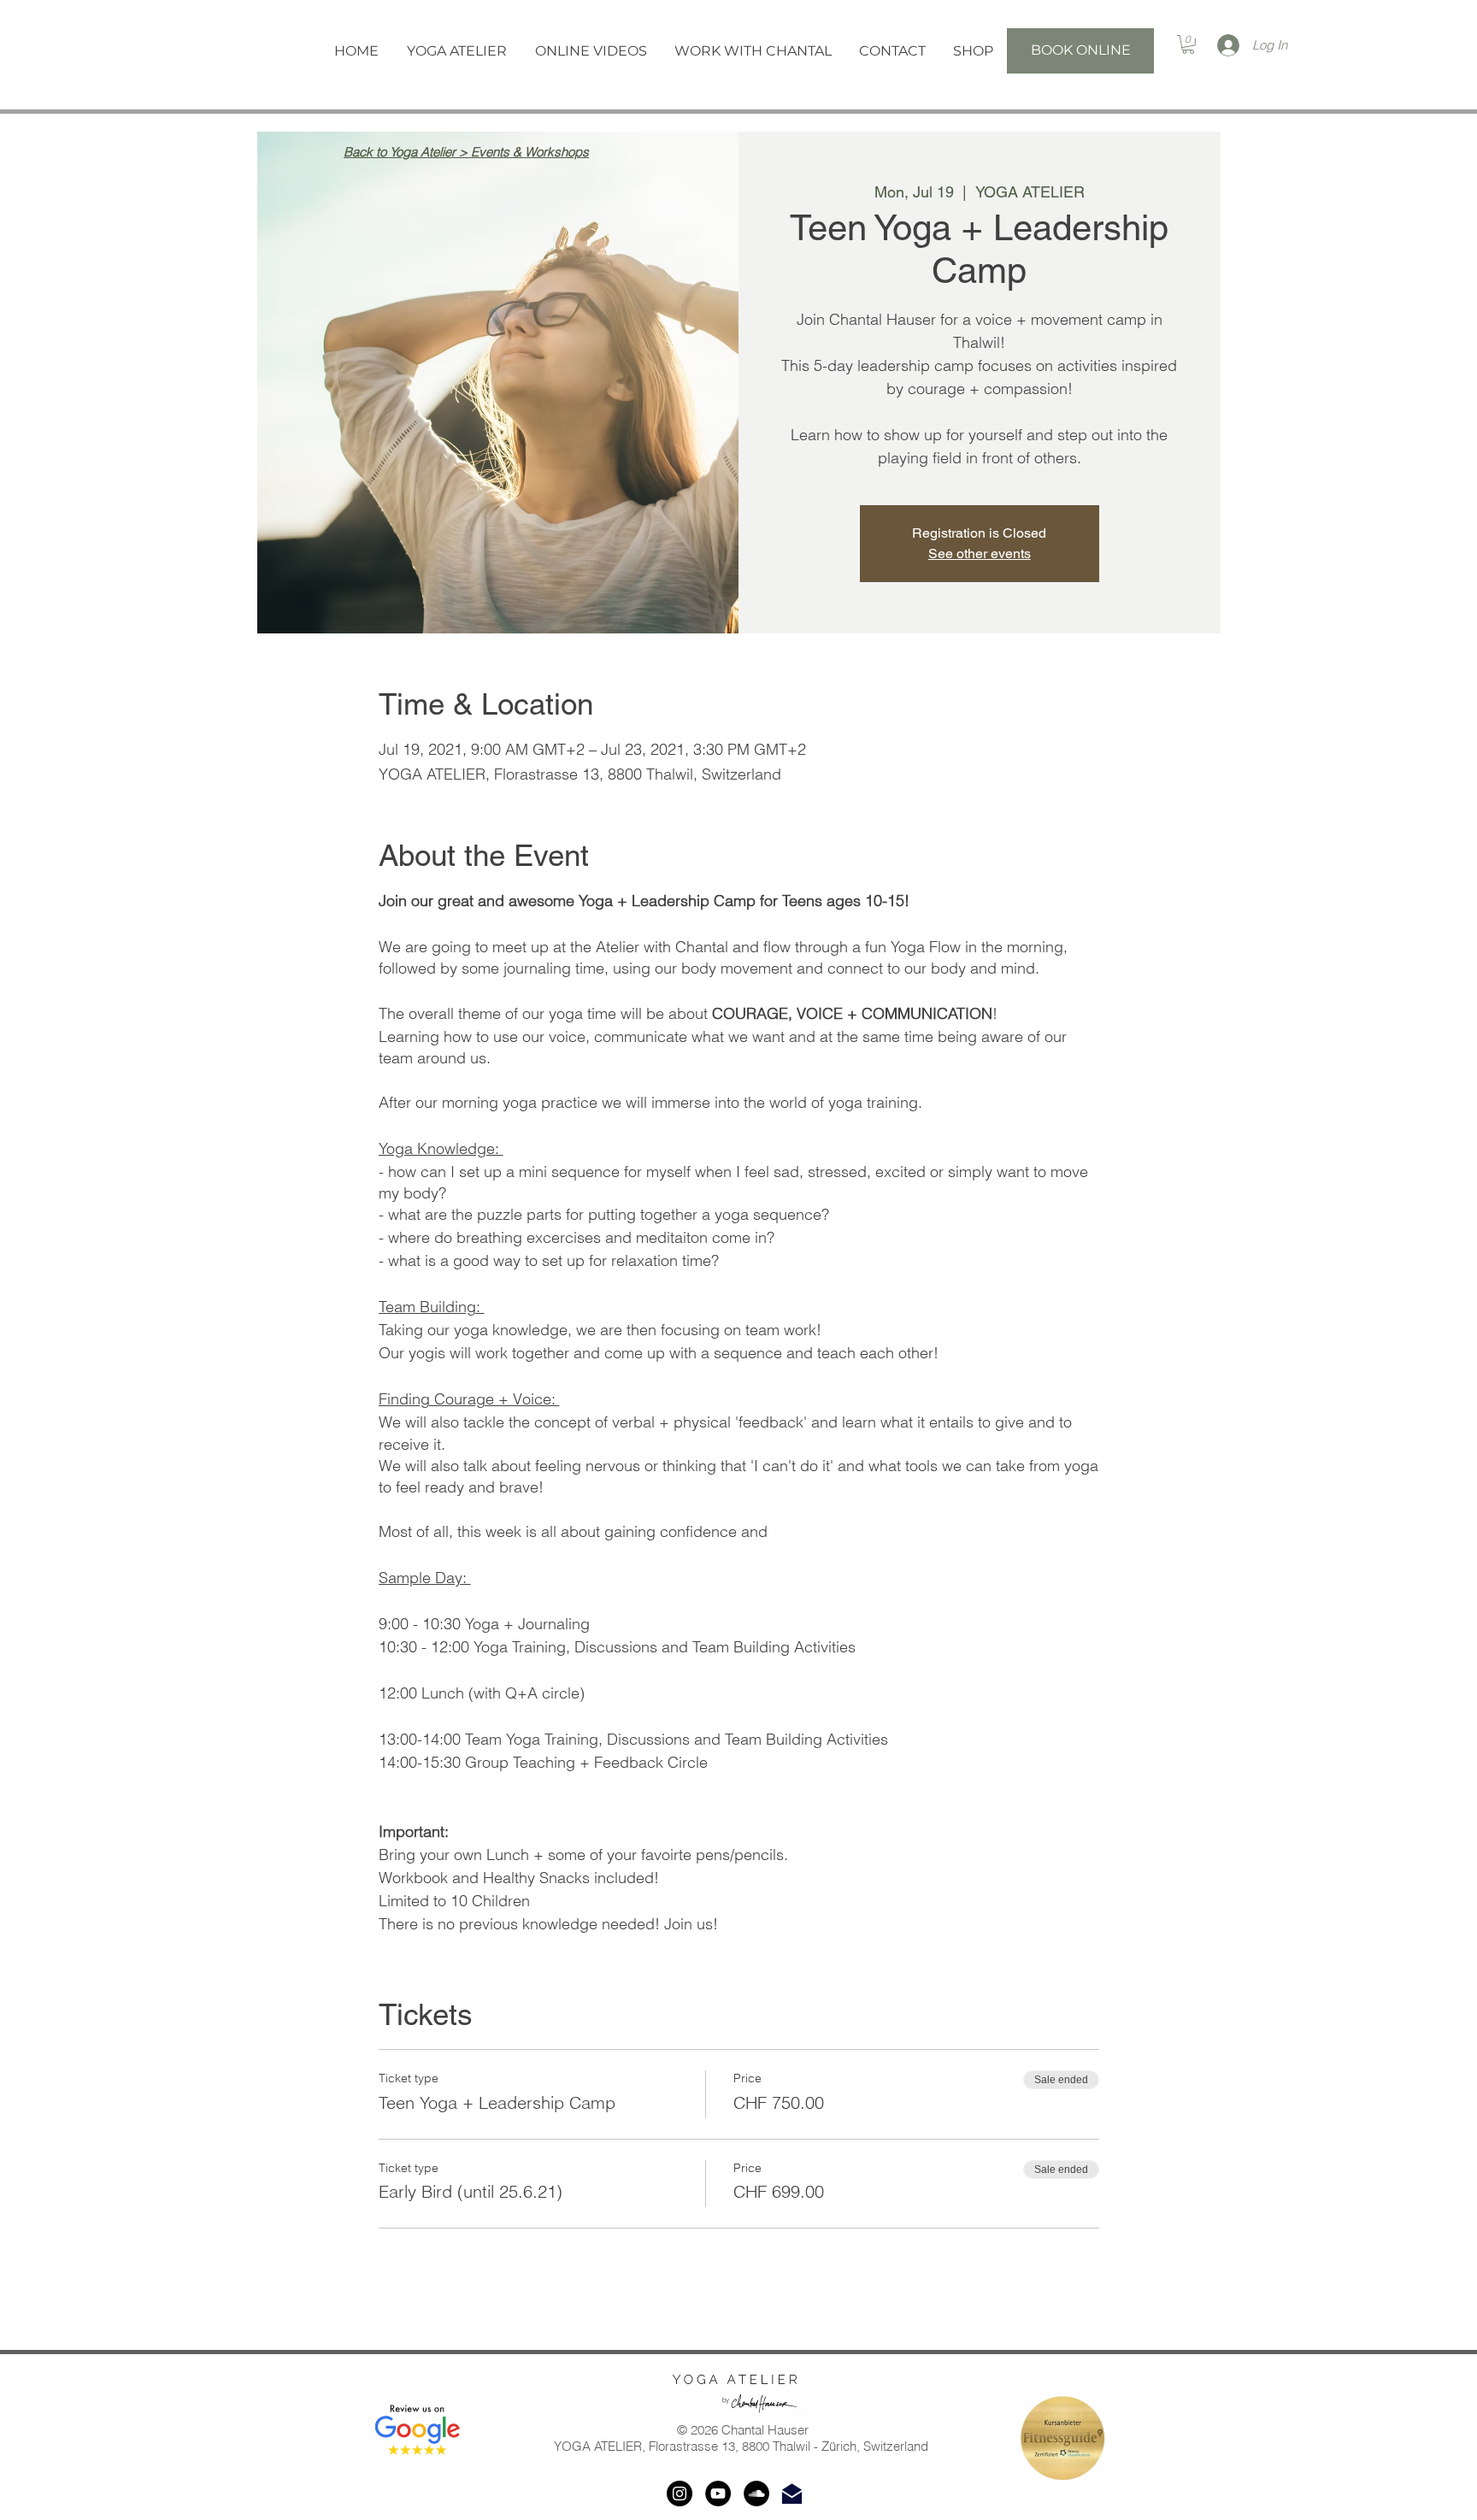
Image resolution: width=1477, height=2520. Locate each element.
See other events (980, 553)
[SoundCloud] (756, 2494)
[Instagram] (680, 2494)
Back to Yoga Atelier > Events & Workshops (466, 152)
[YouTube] (718, 2494)
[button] (456, 51)
